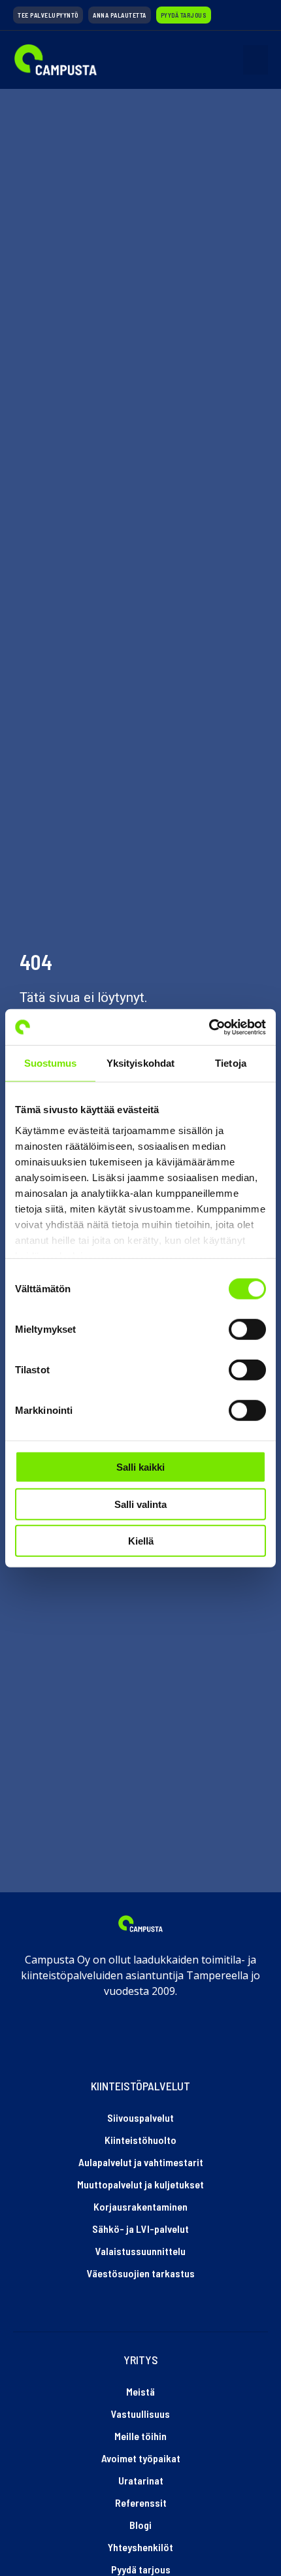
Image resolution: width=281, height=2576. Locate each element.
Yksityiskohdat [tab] (140, 1063)
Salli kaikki (140, 1467)
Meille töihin (140, 2436)
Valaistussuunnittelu (140, 2251)
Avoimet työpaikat (141, 2458)
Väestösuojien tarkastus (141, 2273)
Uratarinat (141, 2480)
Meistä (140, 2391)
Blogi (140, 2525)
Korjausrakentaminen (140, 2206)
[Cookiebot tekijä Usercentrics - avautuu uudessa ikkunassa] (209, 1027)
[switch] (247, 1330)
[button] (256, 60)
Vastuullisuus (140, 2414)
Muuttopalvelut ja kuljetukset (140, 2184)
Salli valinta (140, 1504)
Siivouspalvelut (140, 2117)
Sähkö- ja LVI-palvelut (140, 2229)
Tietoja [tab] (231, 1063)
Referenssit (141, 2502)
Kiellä (141, 1541)
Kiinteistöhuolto (140, 2140)
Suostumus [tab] (51, 1063)
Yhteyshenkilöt (140, 2547)
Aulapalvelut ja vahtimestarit (141, 2162)
